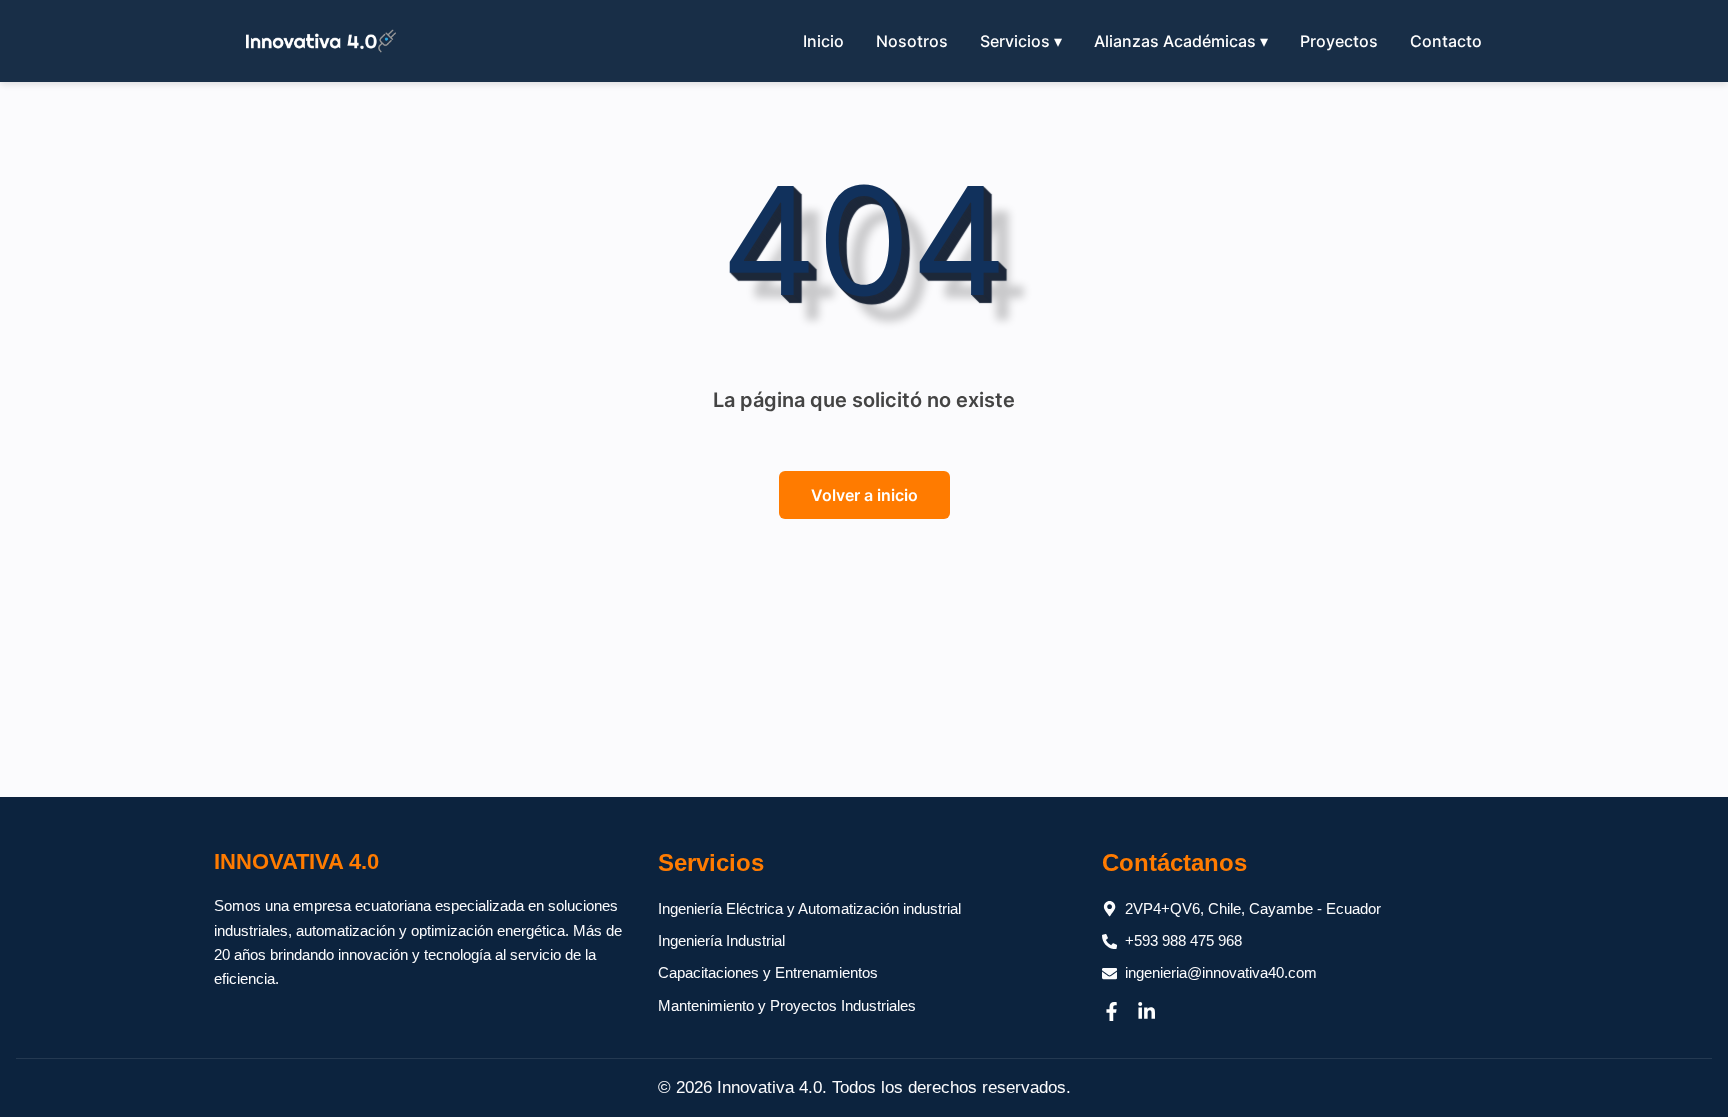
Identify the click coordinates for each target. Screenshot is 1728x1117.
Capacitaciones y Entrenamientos (768, 972)
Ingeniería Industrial (721, 940)
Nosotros (912, 41)
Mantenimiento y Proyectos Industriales (787, 1005)
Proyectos (1339, 41)
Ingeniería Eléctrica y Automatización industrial (809, 908)
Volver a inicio (864, 495)
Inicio (823, 41)
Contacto (1446, 41)
